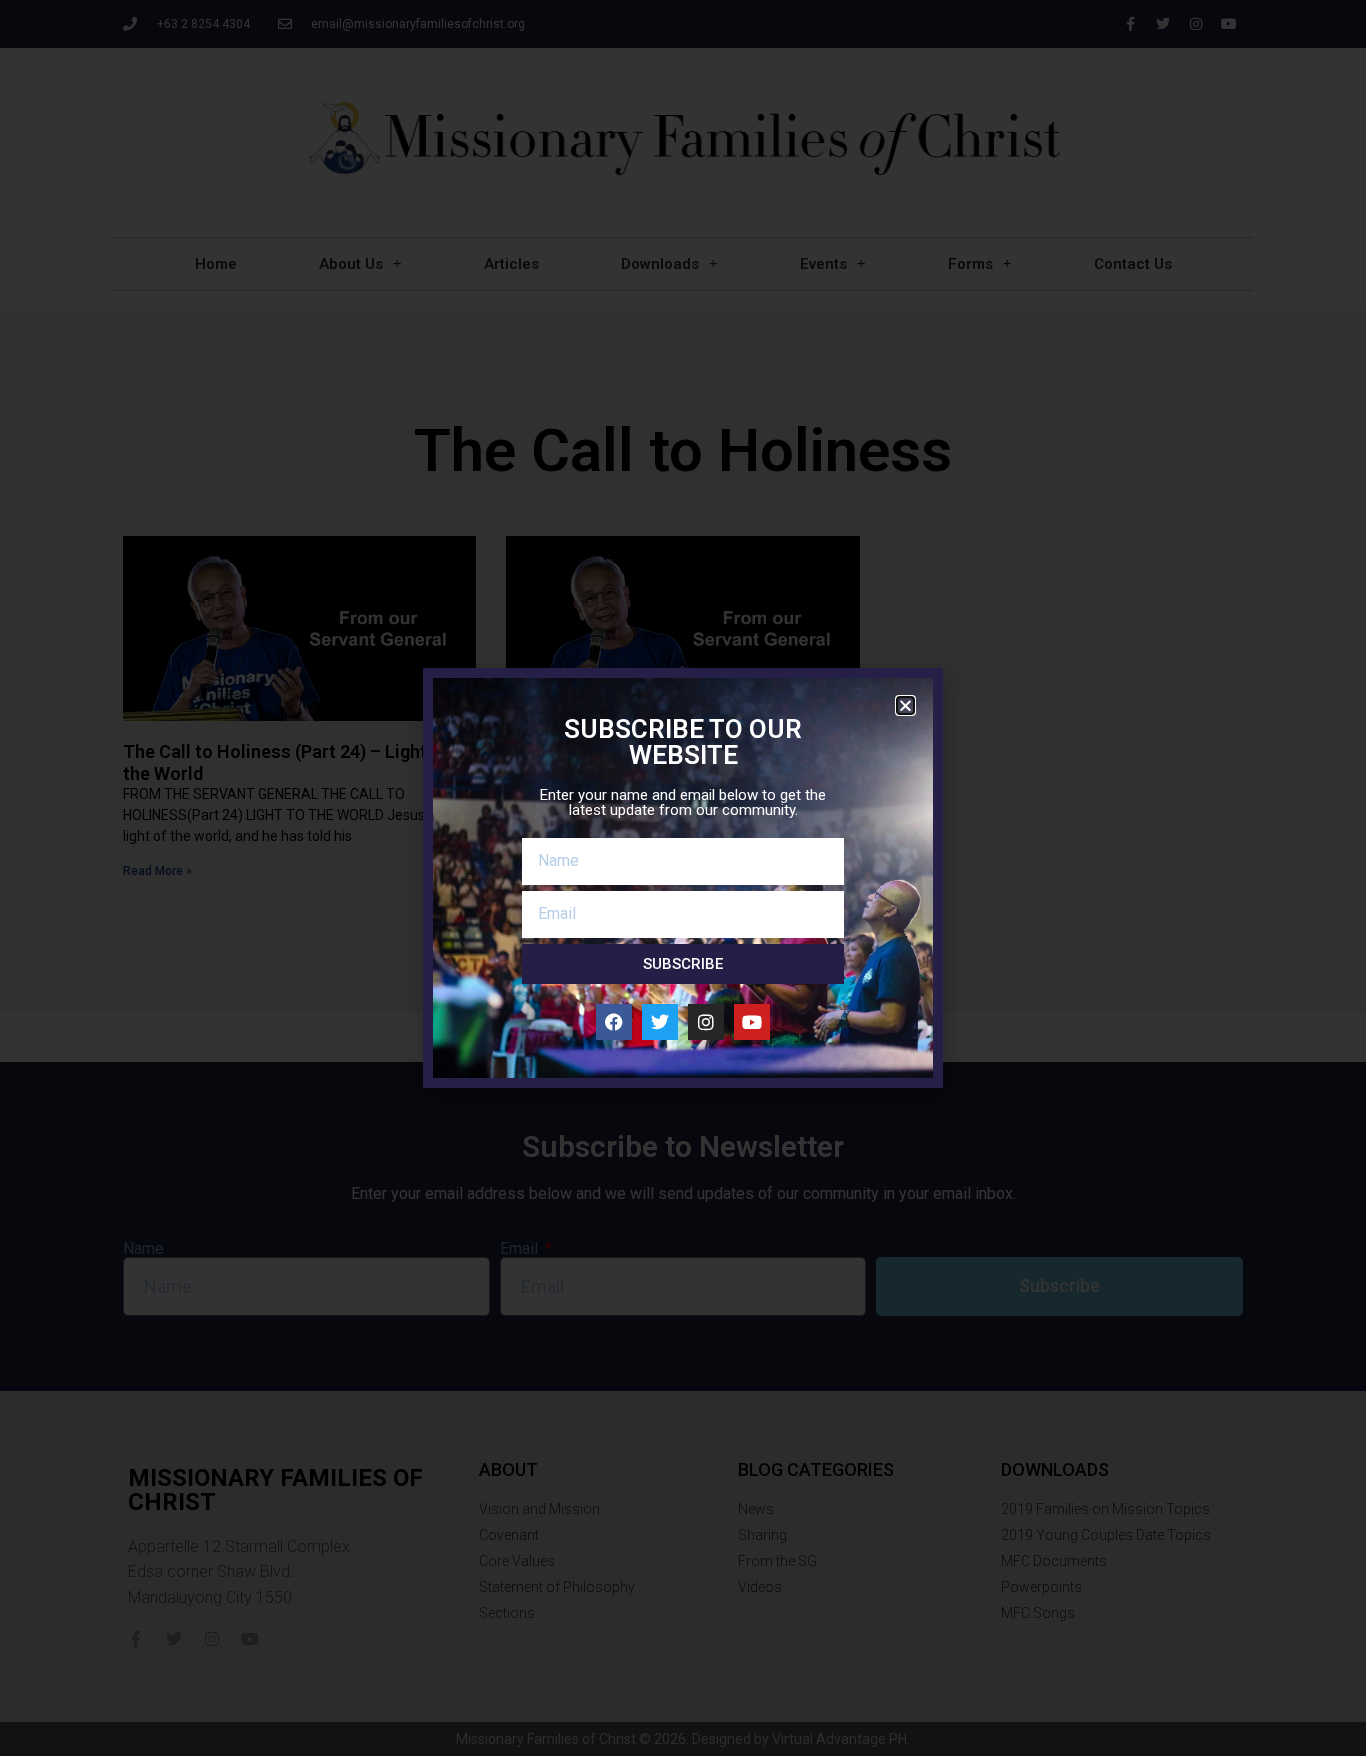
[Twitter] (660, 1022)
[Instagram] (706, 1022)
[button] (905, 705)
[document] (683, 878)
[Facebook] (614, 1022)
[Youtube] (752, 1022)
